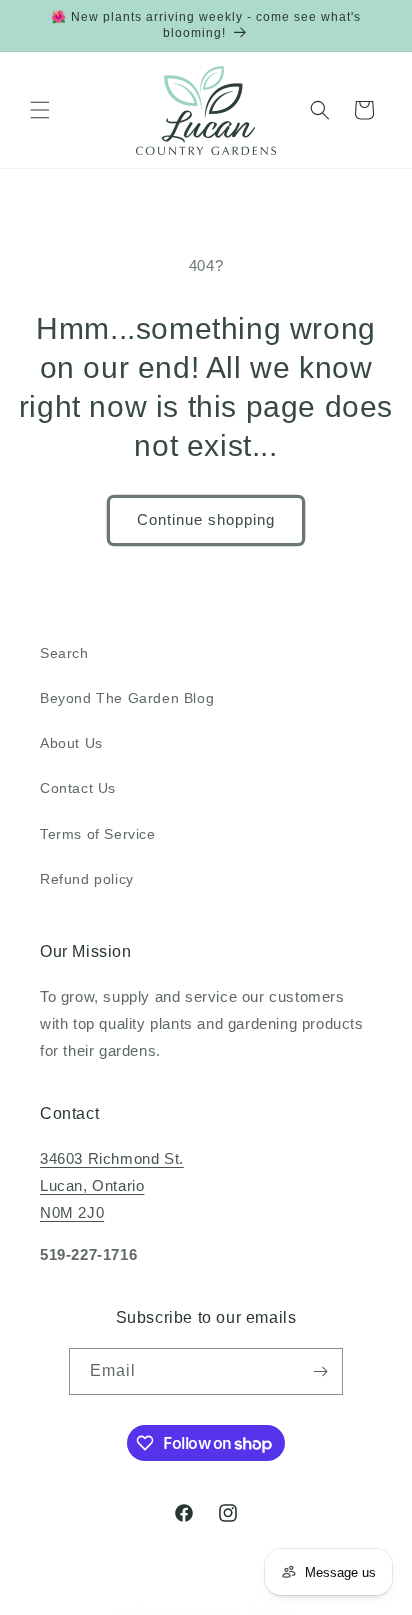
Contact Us (78, 788)
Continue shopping (206, 519)
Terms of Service (98, 834)
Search (64, 653)
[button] (40, 110)
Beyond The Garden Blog (127, 698)
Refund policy (87, 879)
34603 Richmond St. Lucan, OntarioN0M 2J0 (112, 1185)
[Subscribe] (320, 1371)
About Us (71, 743)
